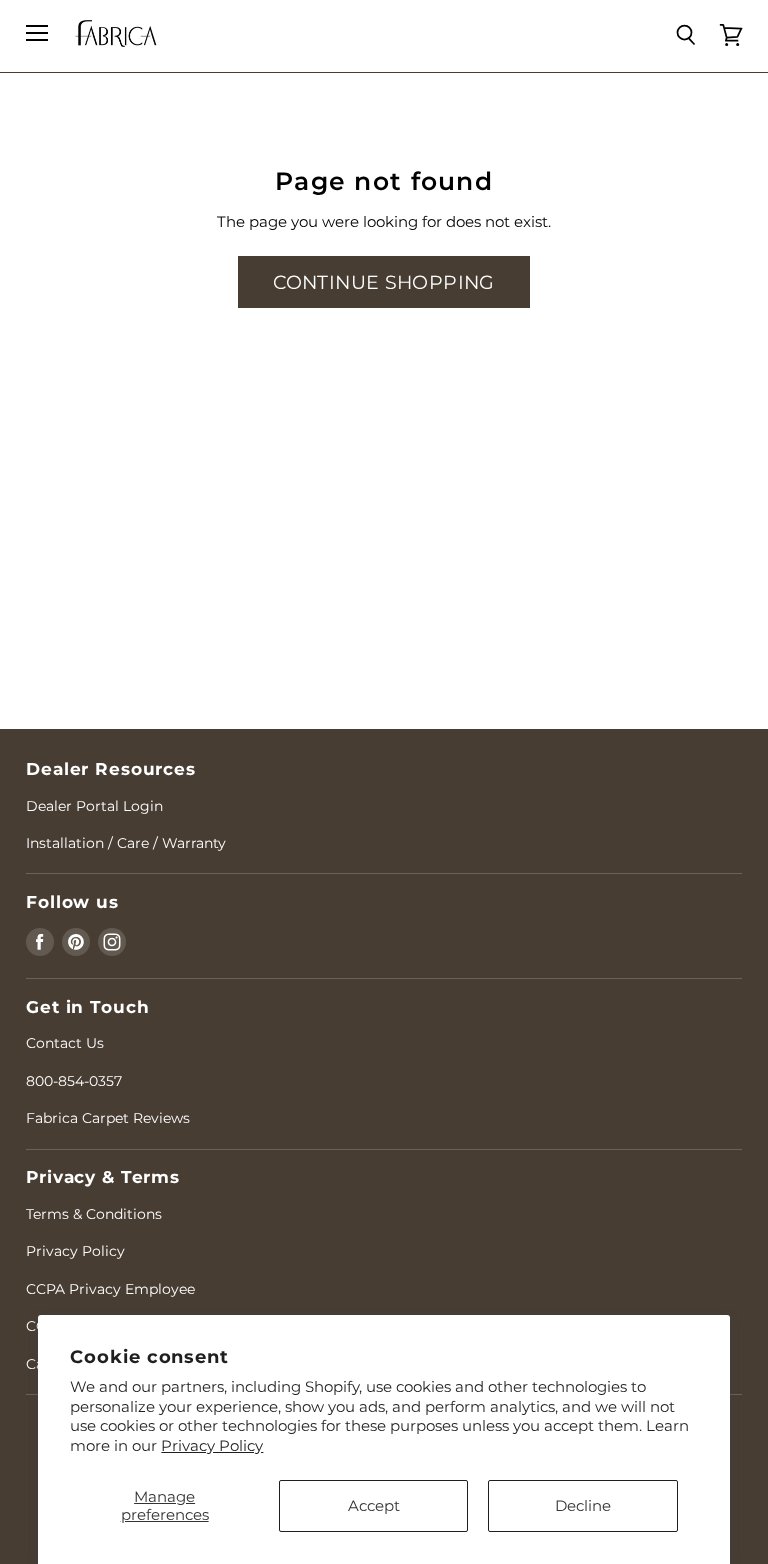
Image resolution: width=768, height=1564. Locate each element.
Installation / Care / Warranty (126, 843)
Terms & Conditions (94, 1214)
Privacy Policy (212, 1445)
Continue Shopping (384, 282)
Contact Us (65, 1043)
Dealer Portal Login (94, 806)
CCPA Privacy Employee (110, 1289)
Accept (374, 1505)
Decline (583, 1505)
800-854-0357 (74, 1081)
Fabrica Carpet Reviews (108, 1118)
